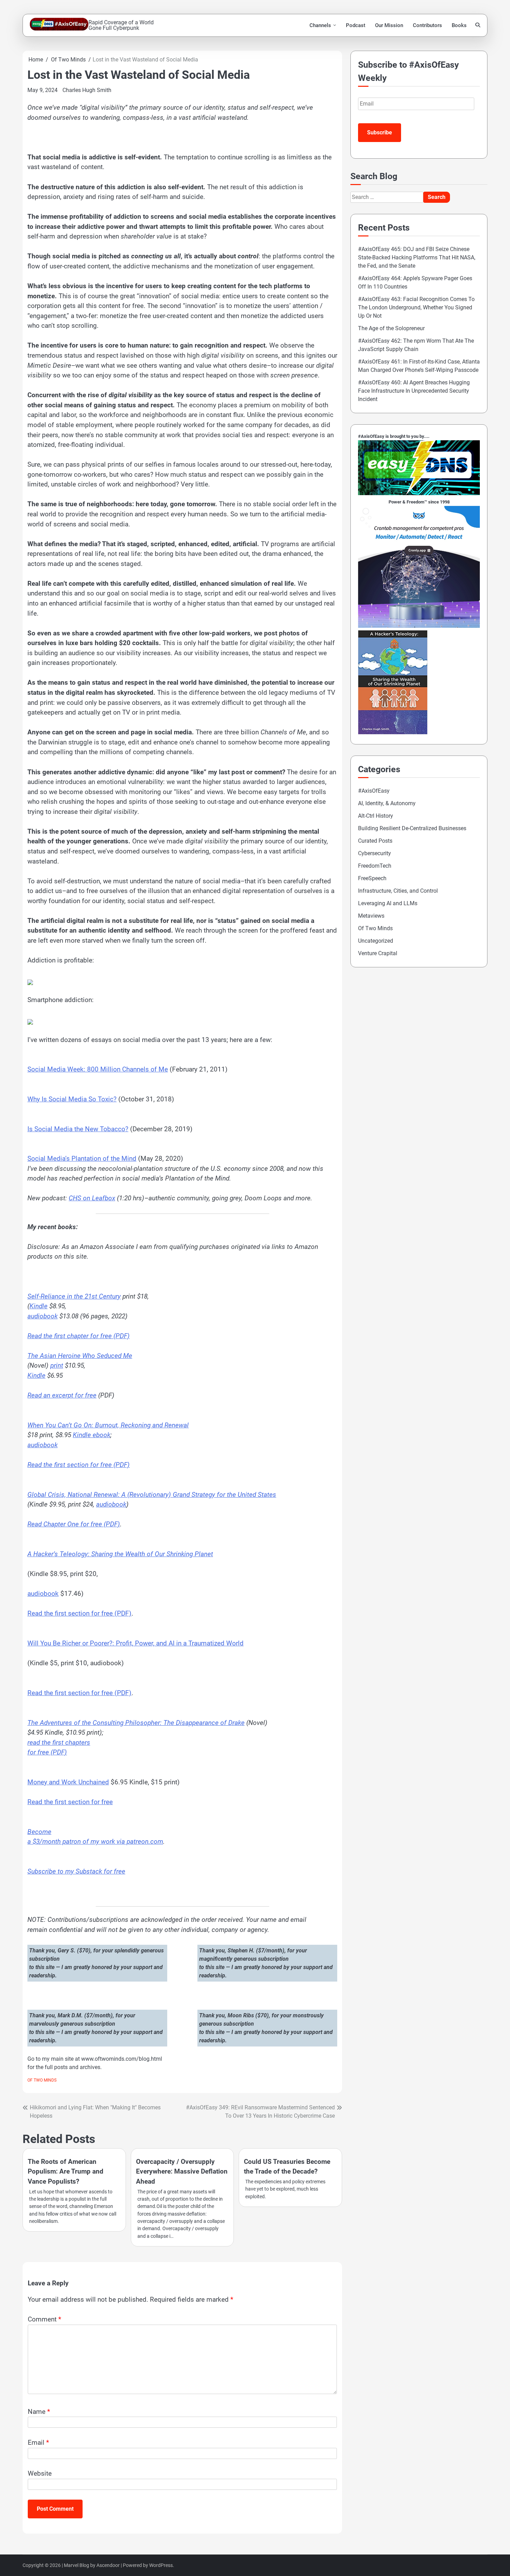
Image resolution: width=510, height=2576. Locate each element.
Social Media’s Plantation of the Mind (82, 1158)
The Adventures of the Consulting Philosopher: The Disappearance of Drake (136, 1723)
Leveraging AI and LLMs (388, 903)
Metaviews (371, 916)
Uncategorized (376, 941)
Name (39, 2412)
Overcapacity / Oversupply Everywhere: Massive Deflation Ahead (182, 2171)
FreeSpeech (372, 878)
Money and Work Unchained (68, 1782)
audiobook (42, 1316)
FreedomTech (375, 866)
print (57, 1365)
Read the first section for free (70, 1802)
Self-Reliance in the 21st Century (74, 1296)
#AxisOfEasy (374, 791)
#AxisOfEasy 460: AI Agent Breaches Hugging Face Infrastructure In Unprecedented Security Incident (414, 391)
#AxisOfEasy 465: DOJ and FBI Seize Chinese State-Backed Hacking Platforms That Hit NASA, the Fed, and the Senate (417, 257)
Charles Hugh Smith (87, 90)
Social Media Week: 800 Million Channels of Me (98, 1069)
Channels (320, 25)
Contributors (427, 25)
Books (459, 25)
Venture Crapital (378, 953)
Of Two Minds (42, 2080)
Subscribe (380, 132)
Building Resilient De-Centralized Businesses (412, 828)
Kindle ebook (92, 1435)
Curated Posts (375, 841)
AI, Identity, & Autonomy (387, 803)
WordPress (161, 2565)
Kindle (39, 1306)
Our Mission (389, 25)
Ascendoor (108, 2565)
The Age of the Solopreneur (391, 328)
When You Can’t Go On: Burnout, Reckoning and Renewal (108, 1425)
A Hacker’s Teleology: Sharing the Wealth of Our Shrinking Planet (120, 1554)
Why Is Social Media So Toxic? (72, 1099)
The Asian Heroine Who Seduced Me (80, 1356)
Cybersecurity (375, 853)
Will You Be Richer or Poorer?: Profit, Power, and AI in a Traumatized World (135, 1643)
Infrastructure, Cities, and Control (398, 891)
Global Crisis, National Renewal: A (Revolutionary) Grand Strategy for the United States (152, 1495)
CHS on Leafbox (92, 1198)
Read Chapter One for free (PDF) (74, 1524)
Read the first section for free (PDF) (79, 1465)
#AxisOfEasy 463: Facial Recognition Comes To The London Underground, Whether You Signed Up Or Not (416, 307)
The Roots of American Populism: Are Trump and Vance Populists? (66, 2171)
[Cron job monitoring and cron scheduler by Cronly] (419, 626)
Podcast (356, 25)
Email (38, 2442)
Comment (44, 2319)
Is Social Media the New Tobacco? (78, 1129)
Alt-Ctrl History (376, 816)
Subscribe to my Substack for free (76, 1871)
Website (40, 2473)
